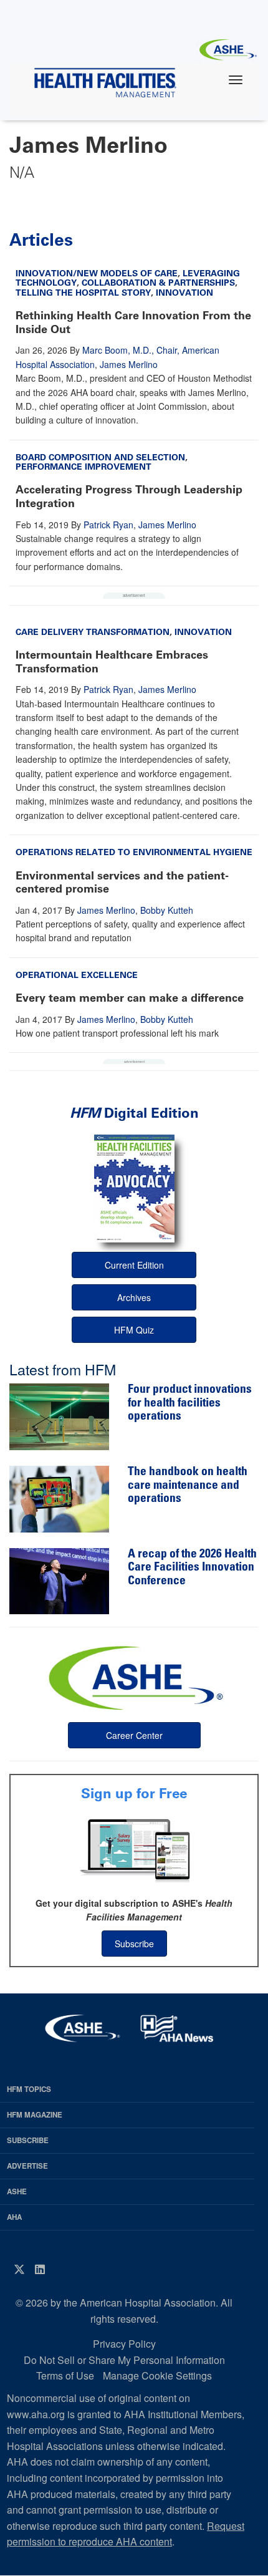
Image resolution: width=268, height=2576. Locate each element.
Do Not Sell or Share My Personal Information (124, 2360)
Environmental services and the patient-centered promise (122, 883)
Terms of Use (65, 2375)
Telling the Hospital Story (83, 293)
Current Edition (134, 1265)
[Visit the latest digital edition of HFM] (134, 1189)
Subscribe (134, 1944)
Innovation (184, 293)
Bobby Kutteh (167, 910)
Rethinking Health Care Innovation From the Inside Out (133, 322)
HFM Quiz (134, 1330)
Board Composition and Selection (100, 458)
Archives (134, 1297)
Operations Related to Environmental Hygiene (134, 852)
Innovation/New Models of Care (97, 274)
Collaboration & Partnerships (158, 283)
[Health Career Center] (134, 1677)
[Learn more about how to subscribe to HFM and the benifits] (134, 1849)
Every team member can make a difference (130, 998)
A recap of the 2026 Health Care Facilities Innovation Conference (192, 1568)
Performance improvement (84, 467)
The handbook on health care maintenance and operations (188, 1486)
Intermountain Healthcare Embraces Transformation (112, 662)
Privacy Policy (124, 2344)
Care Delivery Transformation (93, 632)
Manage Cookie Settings (157, 2375)
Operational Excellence (77, 975)
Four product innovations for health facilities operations (190, 1403)
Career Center (134, 1735)
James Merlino (129, 364)
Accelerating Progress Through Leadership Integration (129, 496)
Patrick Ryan (108, 525)
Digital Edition (134, 1113)
